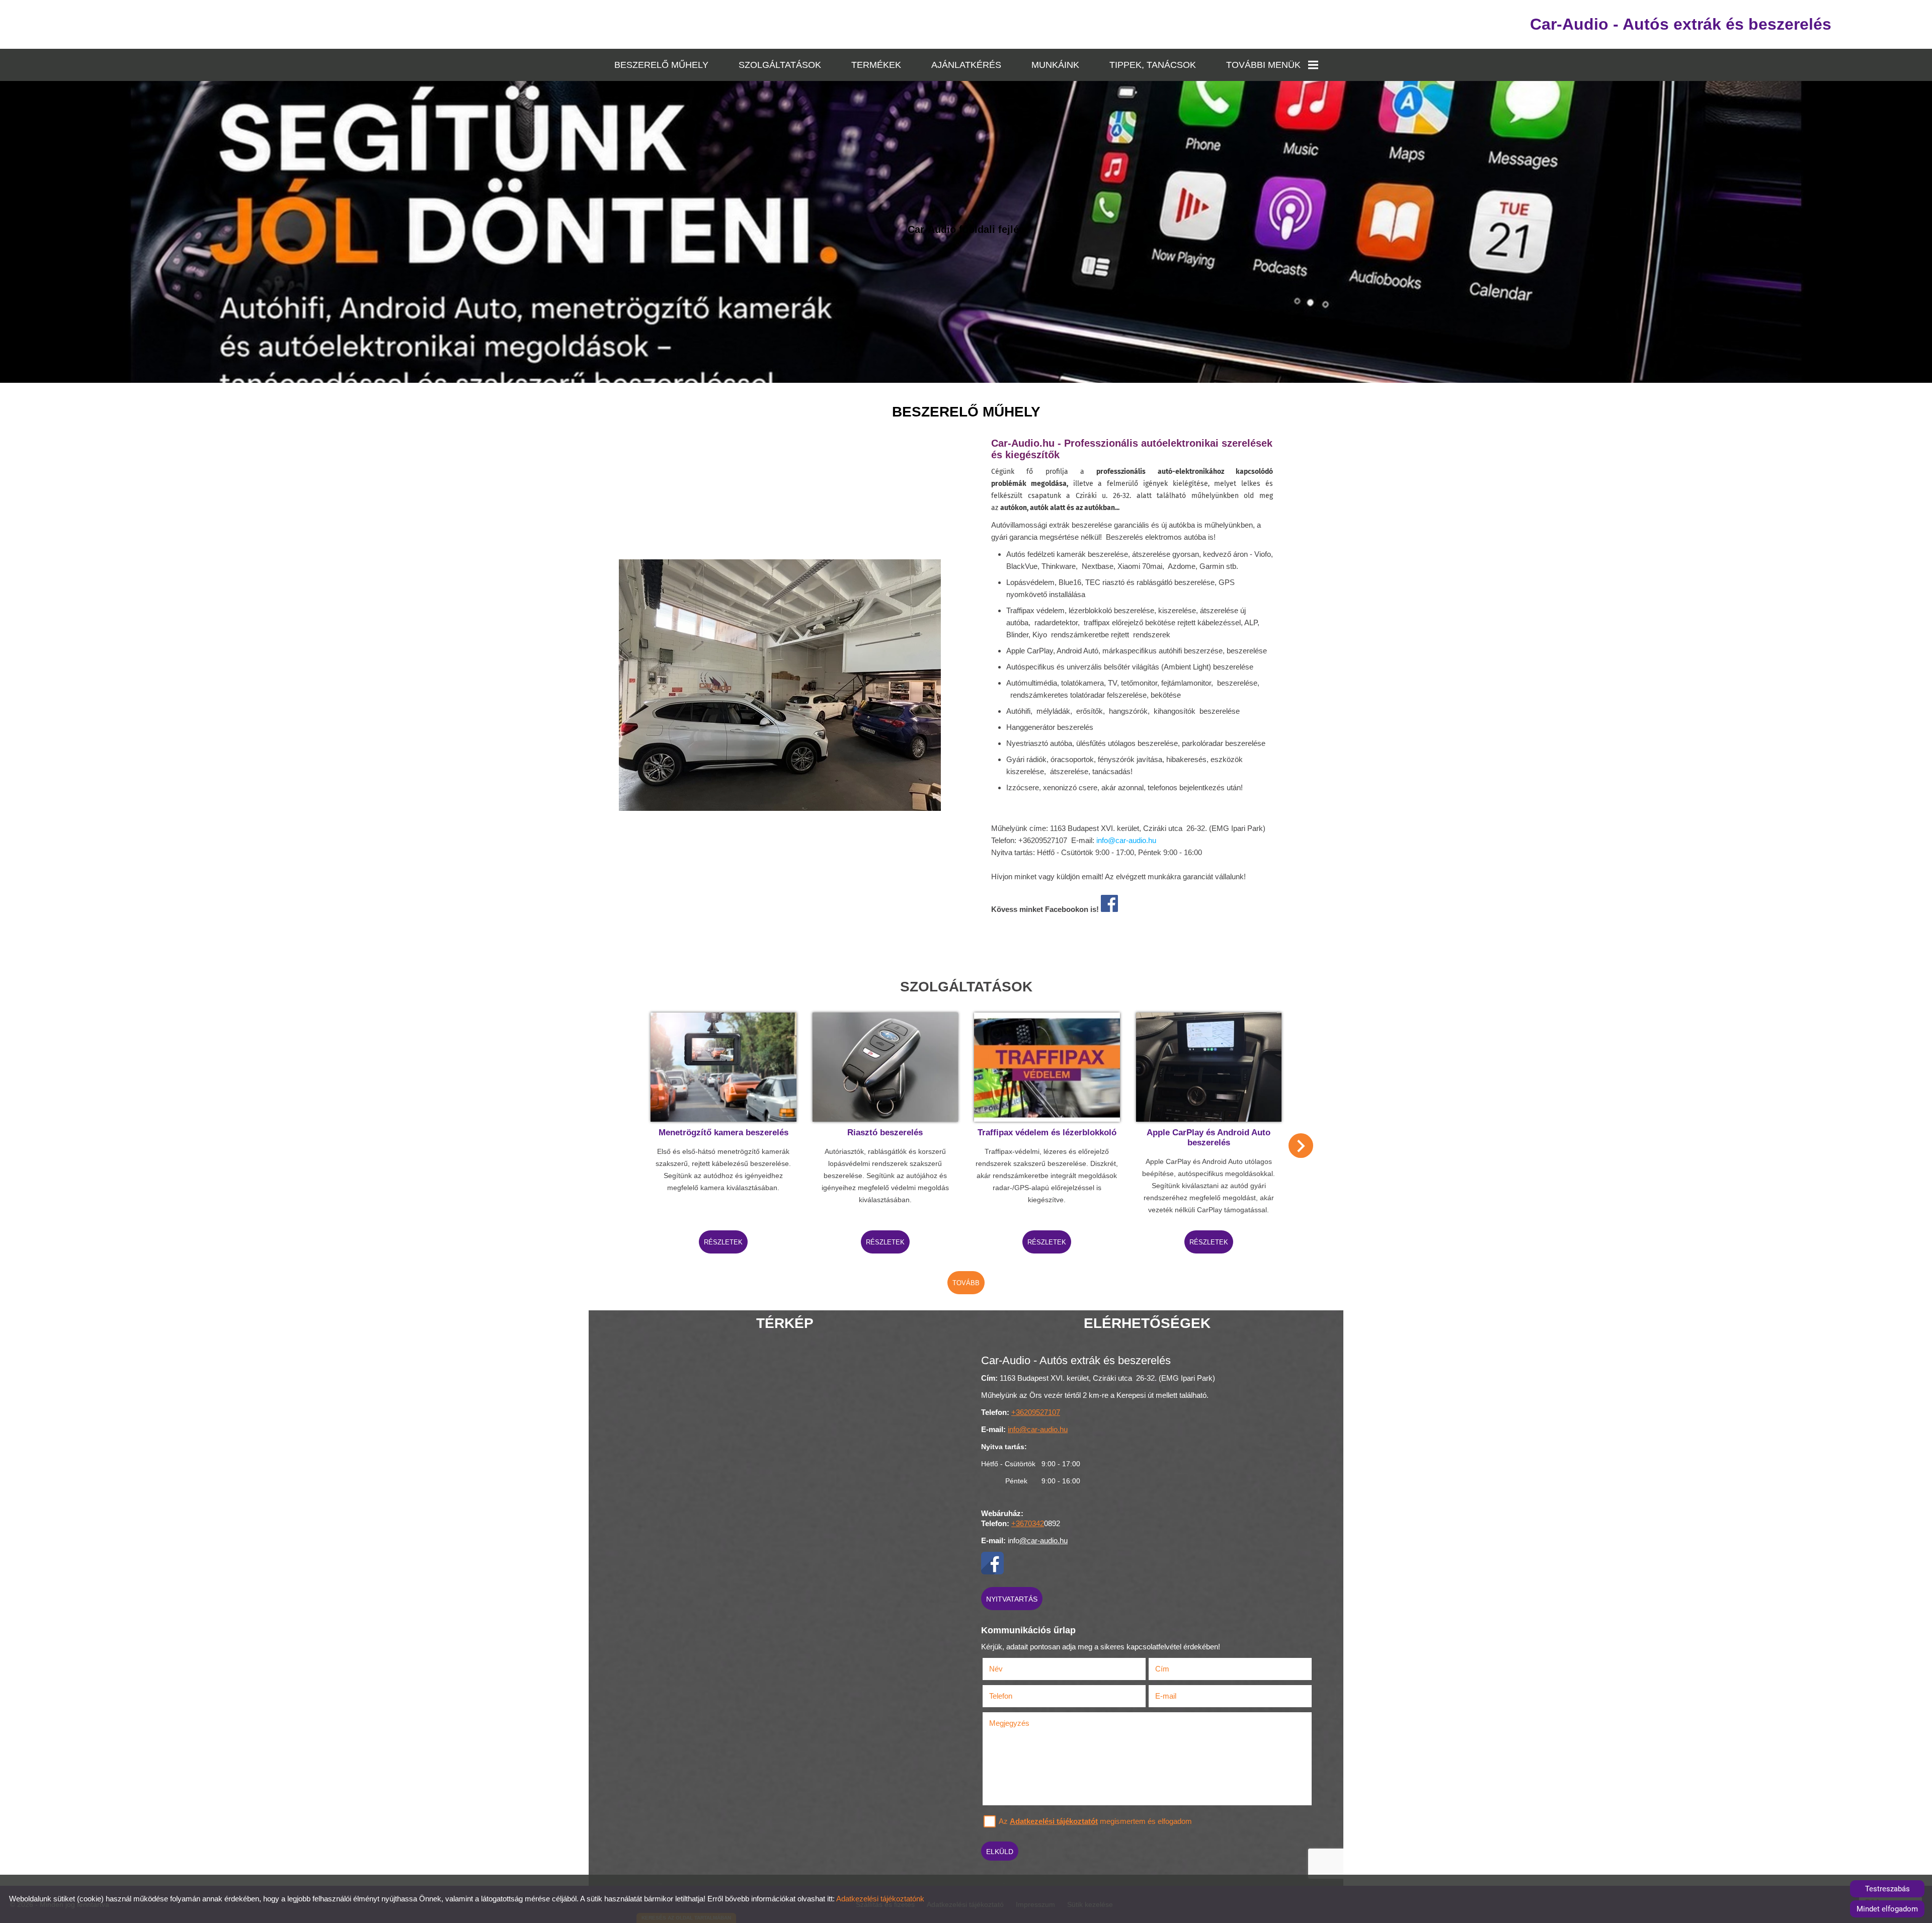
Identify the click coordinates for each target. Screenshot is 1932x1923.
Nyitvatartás (1012, 1599)
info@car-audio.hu (1126, 840)
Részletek (723, 1242)
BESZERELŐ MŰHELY (661, 65)
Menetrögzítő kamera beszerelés (723, 1133)
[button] (1301, 1146)
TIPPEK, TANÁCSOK (1153, 65)
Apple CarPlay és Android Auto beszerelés (1209, 1138)
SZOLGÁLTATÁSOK (780, 65)
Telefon (1014, 1696)
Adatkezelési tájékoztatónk (880, 1899)
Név (1009, 1669)
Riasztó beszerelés (885, 1133)
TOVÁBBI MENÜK (1263, 65)
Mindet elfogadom (1887, 1909)
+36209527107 (1036, 1412)
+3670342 (1028, 1523)
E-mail (1179, 1696)
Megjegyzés (1009, 1723)
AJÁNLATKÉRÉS (966, 65)
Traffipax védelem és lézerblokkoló (1047, 1133)
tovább (966, 1283)
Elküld (1000, 1852)
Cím (1162, 1669)
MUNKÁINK (1055, 65)
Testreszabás (1887, 1889)
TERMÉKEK (876, 65)
